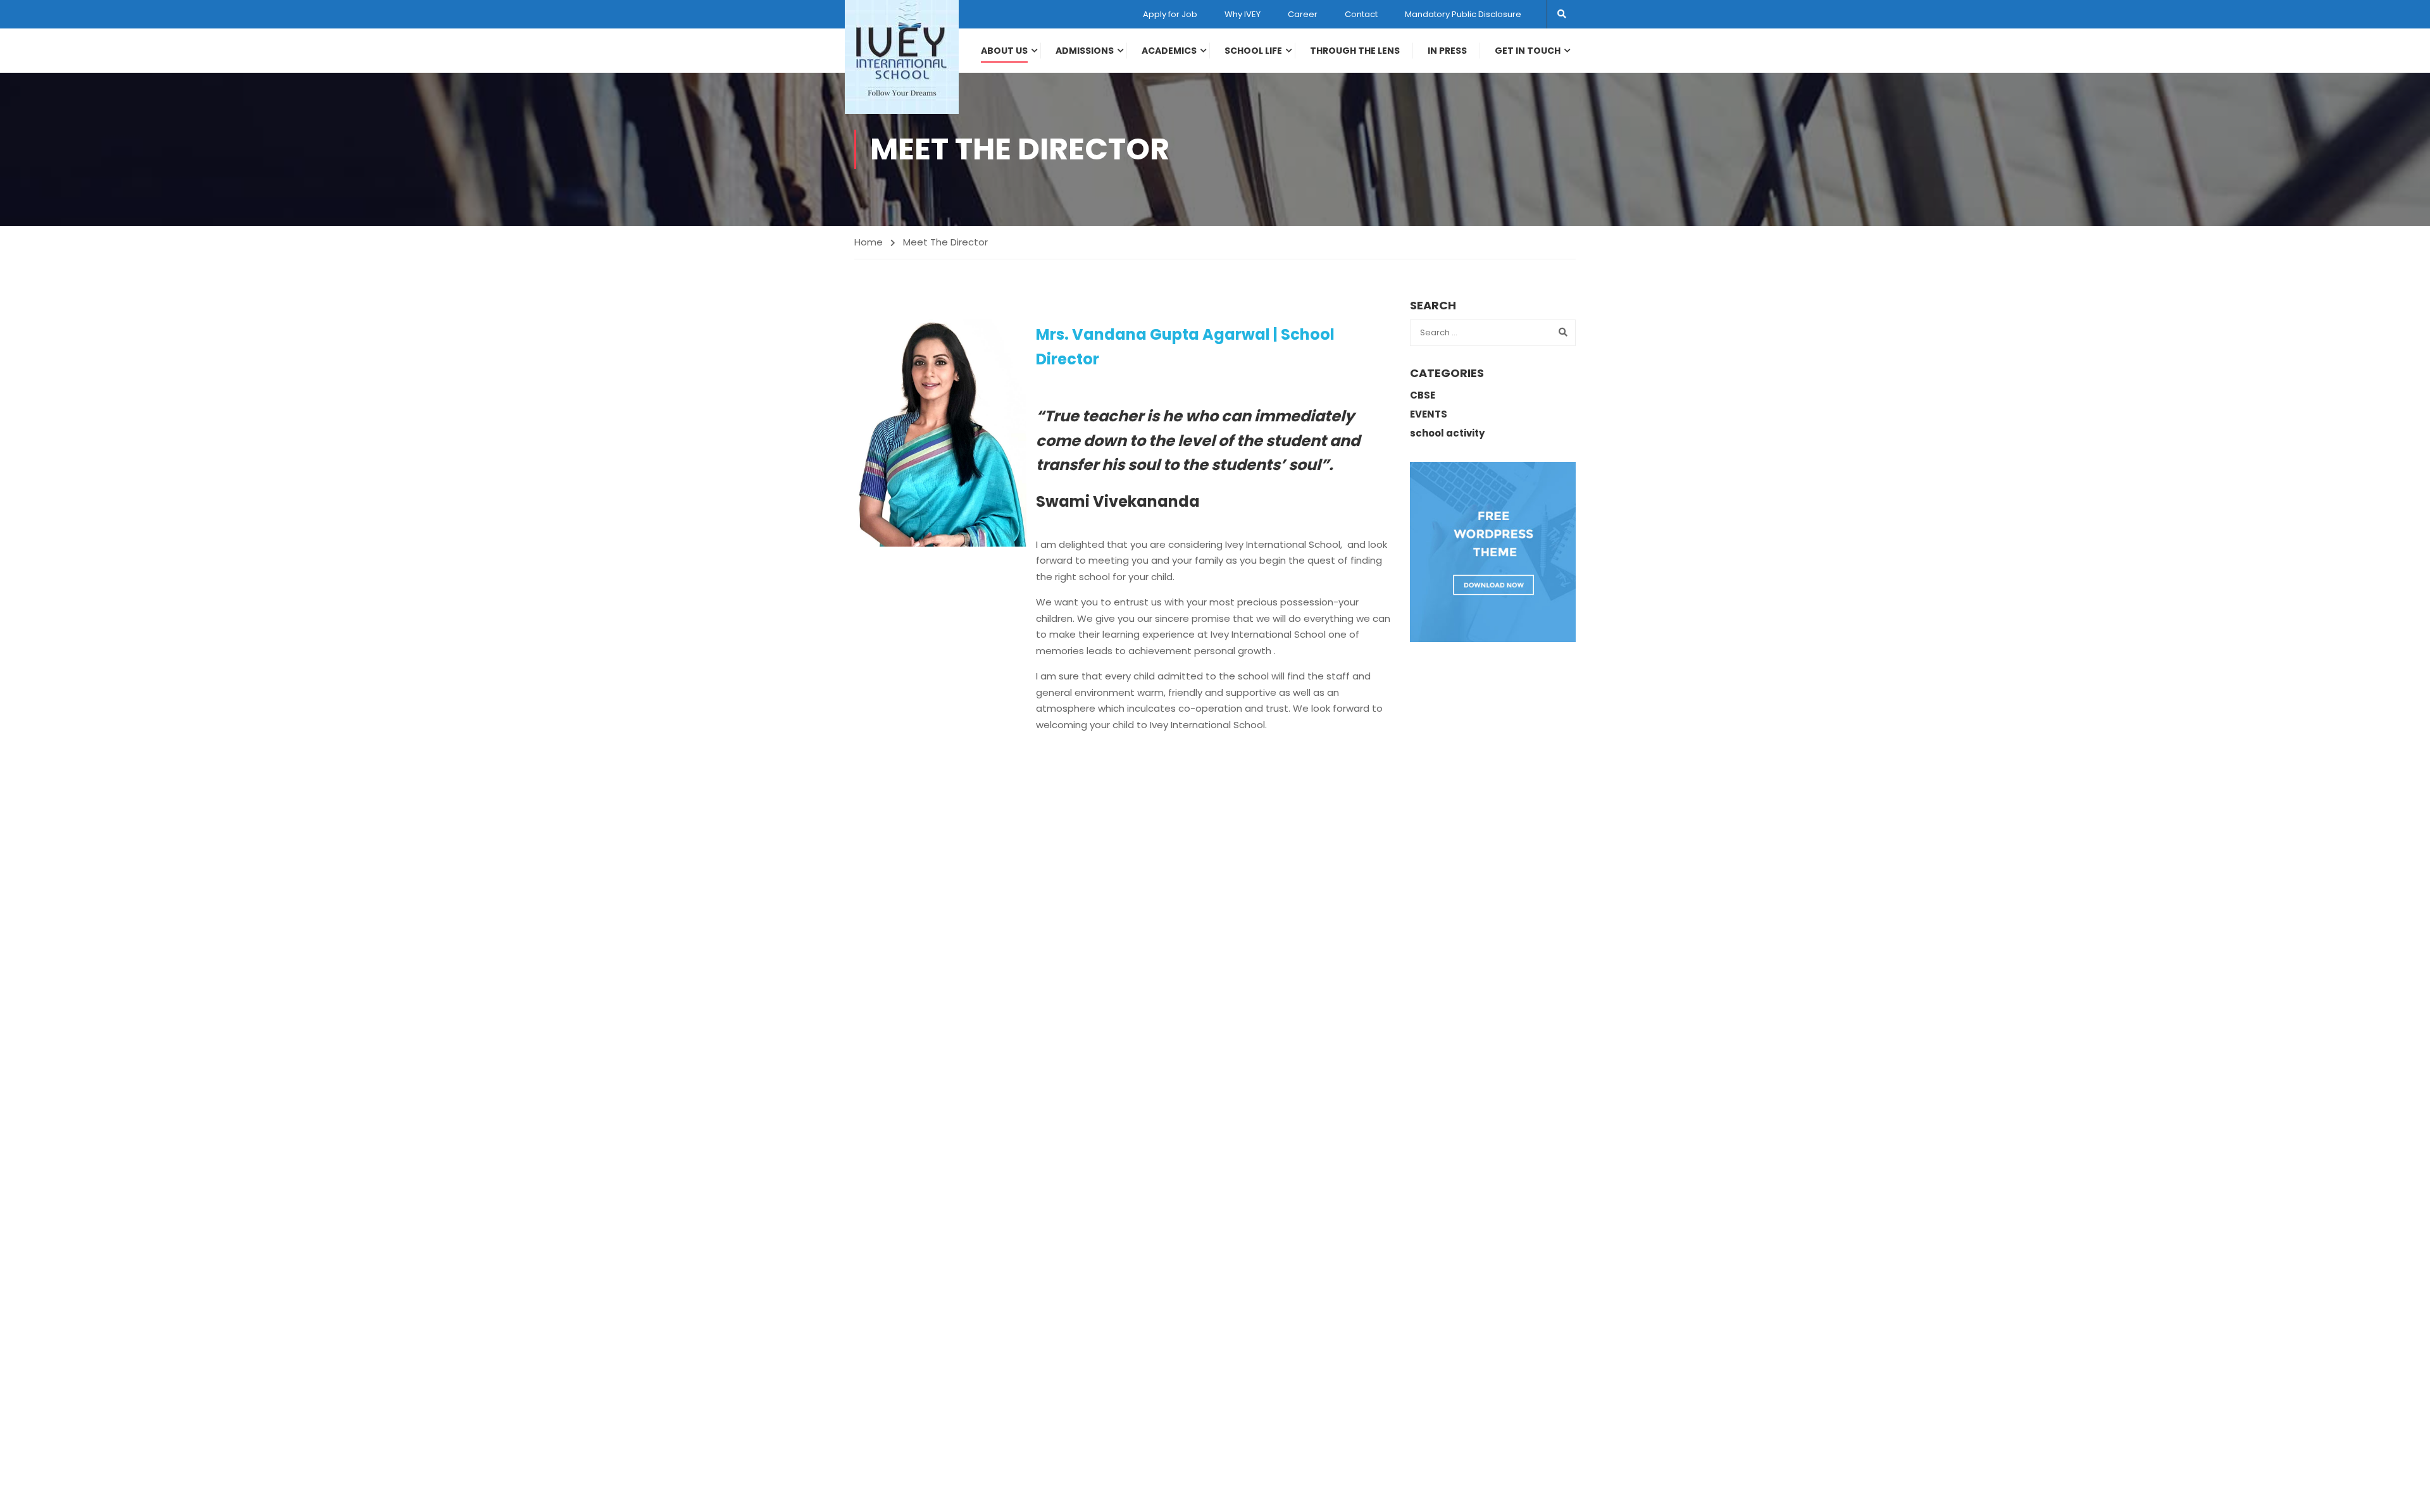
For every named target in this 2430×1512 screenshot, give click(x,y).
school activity (1447, 433)
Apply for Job (1170, 14)
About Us (1004, 51)
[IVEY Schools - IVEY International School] (902, 57)
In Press (1447, 51)
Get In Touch (1528, 51)
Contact (1361, 14)
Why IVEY (1243, 14)
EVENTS (1429, 414)
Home (869, 242)
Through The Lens (1355, 51)
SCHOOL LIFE (1253, 51)
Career (1303, 14)
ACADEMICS (1169, 51)
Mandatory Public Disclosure (1463, 14)
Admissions (1085, 51)
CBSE (1423, 395)
